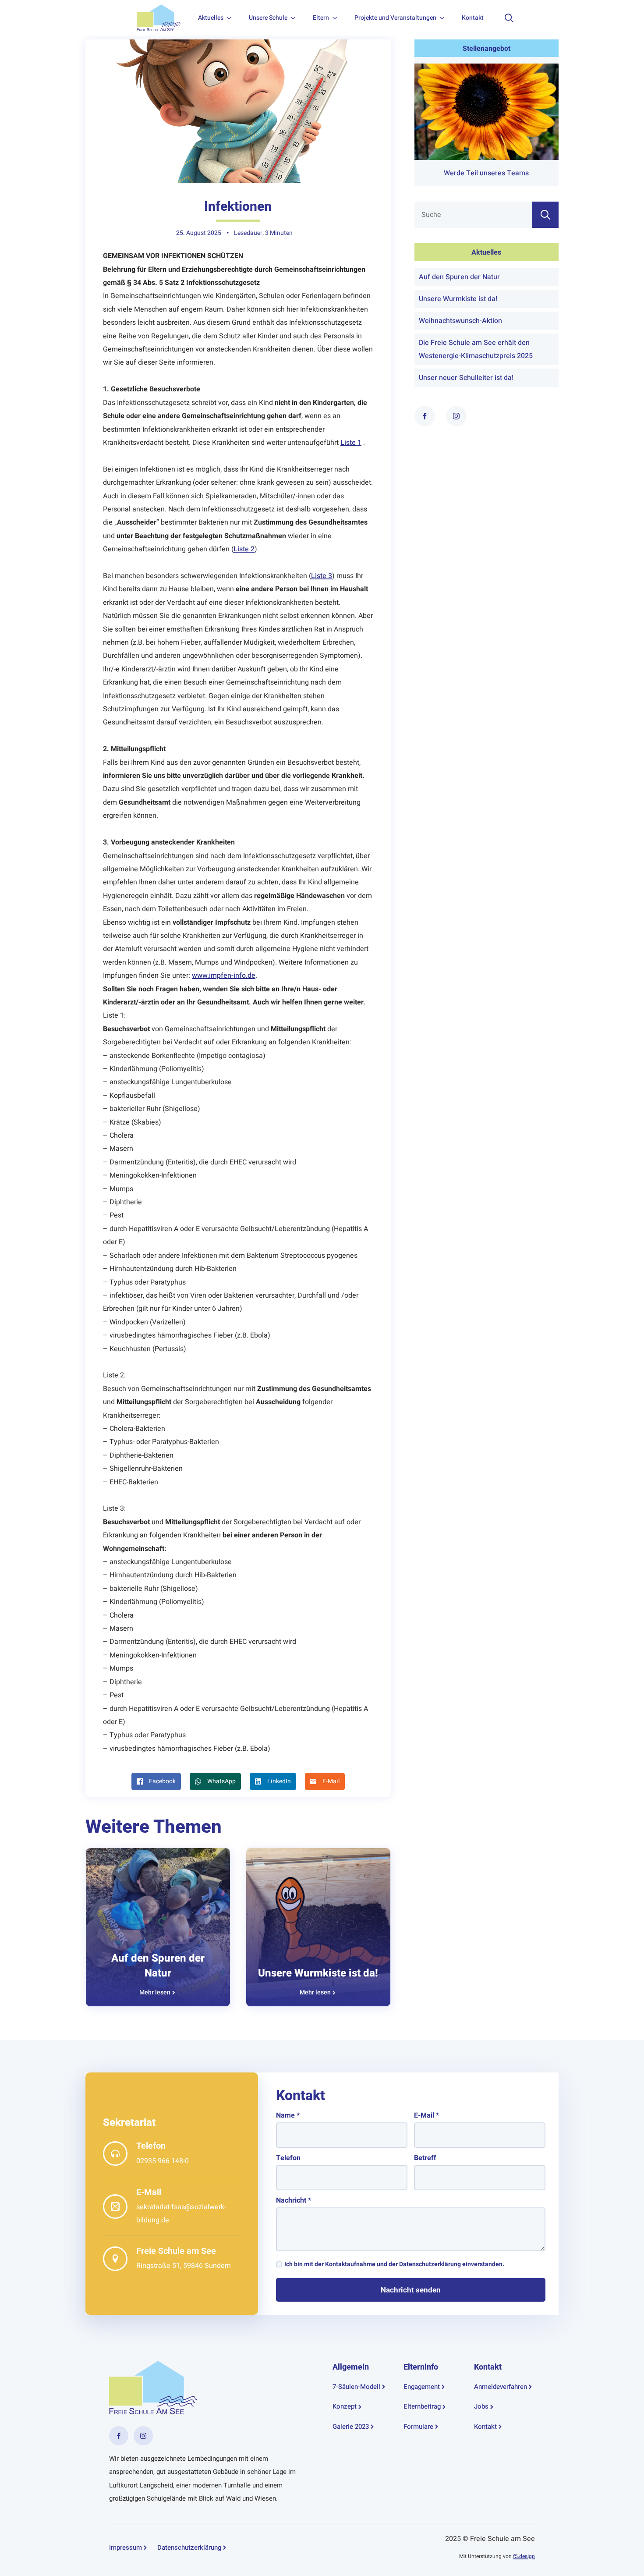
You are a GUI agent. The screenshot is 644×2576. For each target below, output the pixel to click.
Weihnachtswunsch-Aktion (460, 321)
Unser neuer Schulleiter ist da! (466, 378)
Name (288, 2115)
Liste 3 (322, 576)
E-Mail (426, 2115)
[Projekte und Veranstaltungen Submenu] (445, 18)
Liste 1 (351, 443)
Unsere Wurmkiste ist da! (318, 1973)
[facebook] (425, 416)
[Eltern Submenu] (337, 18)
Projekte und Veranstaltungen (395, 18)
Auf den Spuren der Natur (158, 1966)
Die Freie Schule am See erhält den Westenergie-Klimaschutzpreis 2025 (476, 349)
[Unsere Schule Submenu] (296, 18)
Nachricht (294, 2200)
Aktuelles (211, 18)
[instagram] (456, 416)
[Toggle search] (509, 18)
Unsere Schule (268, 18)
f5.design (524, 2556)
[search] (545, 215)
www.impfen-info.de (224, 976)
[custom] (119, 2436)
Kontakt (473, 18)
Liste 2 (244, 549)
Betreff (425, 2158)
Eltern (321, 18)
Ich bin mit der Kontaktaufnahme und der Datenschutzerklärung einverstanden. (394, 2264)
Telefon (288, 2158)
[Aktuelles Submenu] (232, 18)
